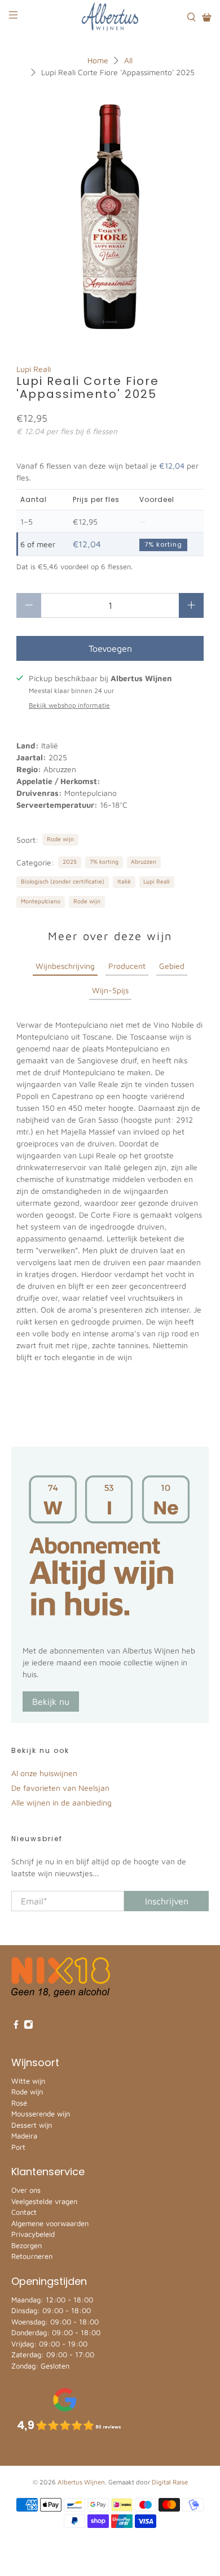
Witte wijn (28, 2081)
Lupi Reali (34, 369)
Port (18, 2147)
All (128, 60)
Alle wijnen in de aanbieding (61, 1802)
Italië (124, 881)
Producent (127, 966)
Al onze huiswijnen (44, 1773)
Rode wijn (60, 839)
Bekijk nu (51, 1702)
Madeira (24, 2136)
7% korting (104, 861)
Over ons (26, 2190)
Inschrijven (167, 1901)
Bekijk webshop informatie (69, 705)
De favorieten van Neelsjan (60, 1788)
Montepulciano (41, 901)
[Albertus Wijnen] (110, 17)
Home (98, 60)
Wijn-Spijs (110, 990)
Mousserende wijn (41, 2114)
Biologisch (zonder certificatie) (63, 881)
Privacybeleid (33, 2234)
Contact (24, 2212)
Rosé (19, 2103)
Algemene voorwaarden (50, 2223)
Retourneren (32, 2256)
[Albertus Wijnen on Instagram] (28, 2026)
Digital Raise (170, 2482)
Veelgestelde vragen (44, 2201)
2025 (70, 861)
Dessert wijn (32, 2125)
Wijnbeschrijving (65, 966)
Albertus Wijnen (81, 2482)
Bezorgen (27, 2245)
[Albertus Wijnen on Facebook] (16, 2026)
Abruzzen (144, 861)
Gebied (172, 966)
